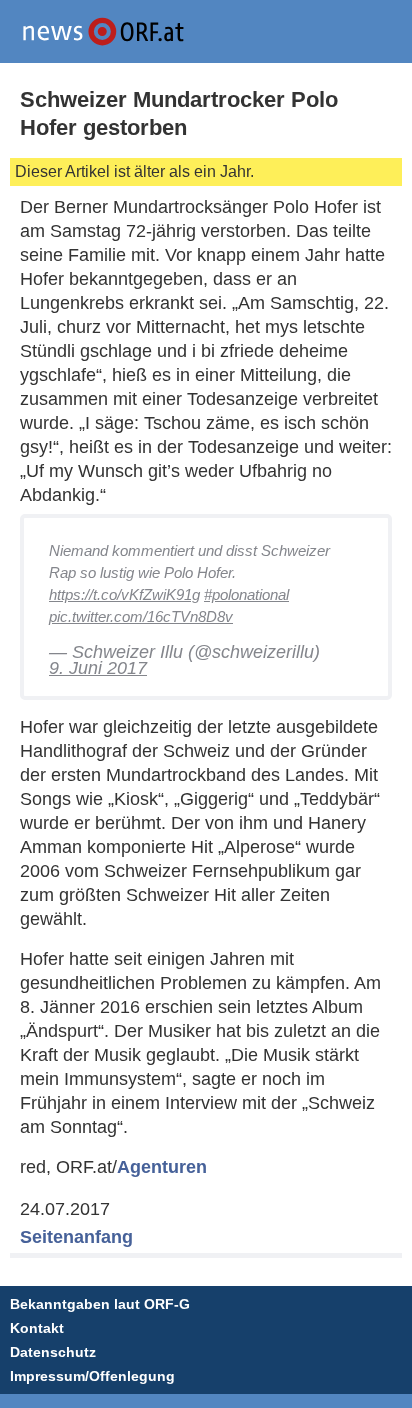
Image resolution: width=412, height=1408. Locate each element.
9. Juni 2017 (98, 668)
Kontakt (37, 1328)
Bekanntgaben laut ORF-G (100, 1304)
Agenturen (162, 1167)
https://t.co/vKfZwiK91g (124, 594)
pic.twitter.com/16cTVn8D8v (141, 616)
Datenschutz (53, 1352)
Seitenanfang (76, 1237)
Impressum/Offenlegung (92, 1376)
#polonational (246, 594)
